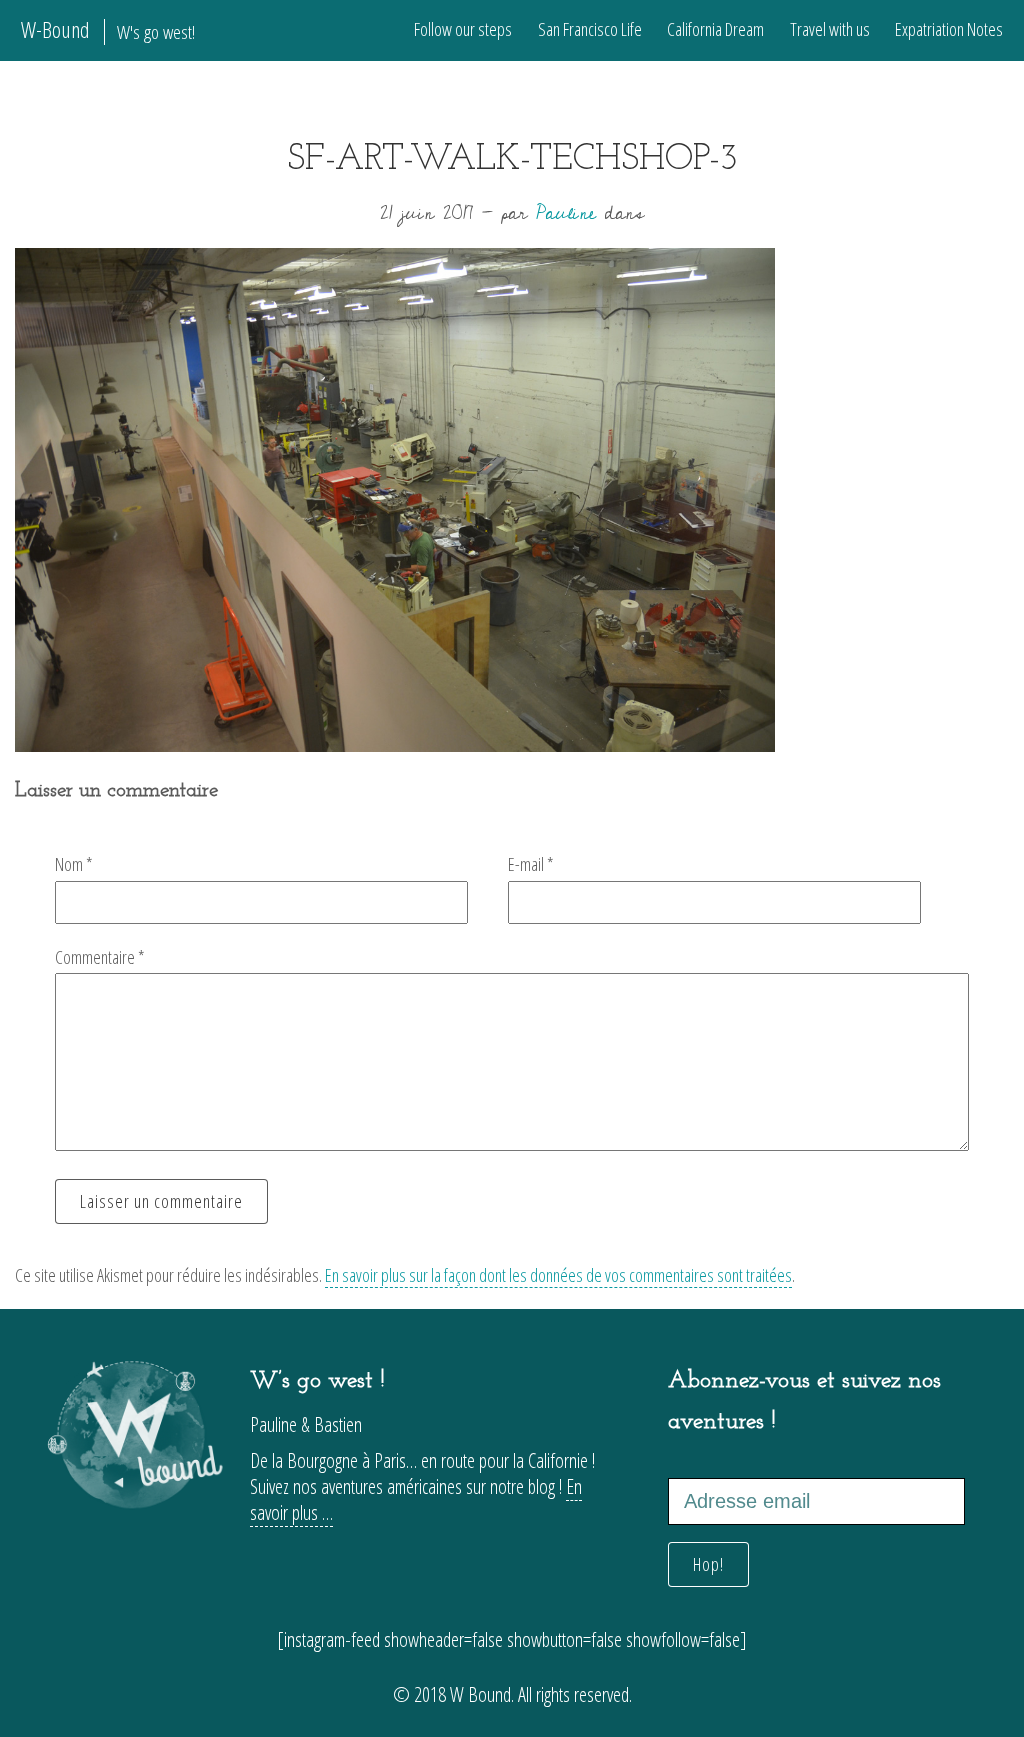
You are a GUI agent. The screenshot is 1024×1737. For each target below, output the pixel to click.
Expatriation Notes (949, 29)
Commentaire (100, 957)
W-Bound (108, 29)
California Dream (715, 29)
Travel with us (830, 29)
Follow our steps (463, 29)
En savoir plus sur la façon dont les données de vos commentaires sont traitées (558, 1275)
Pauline (566, 213)
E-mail (531, 864)
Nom (74, 864)
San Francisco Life (590, 29)
